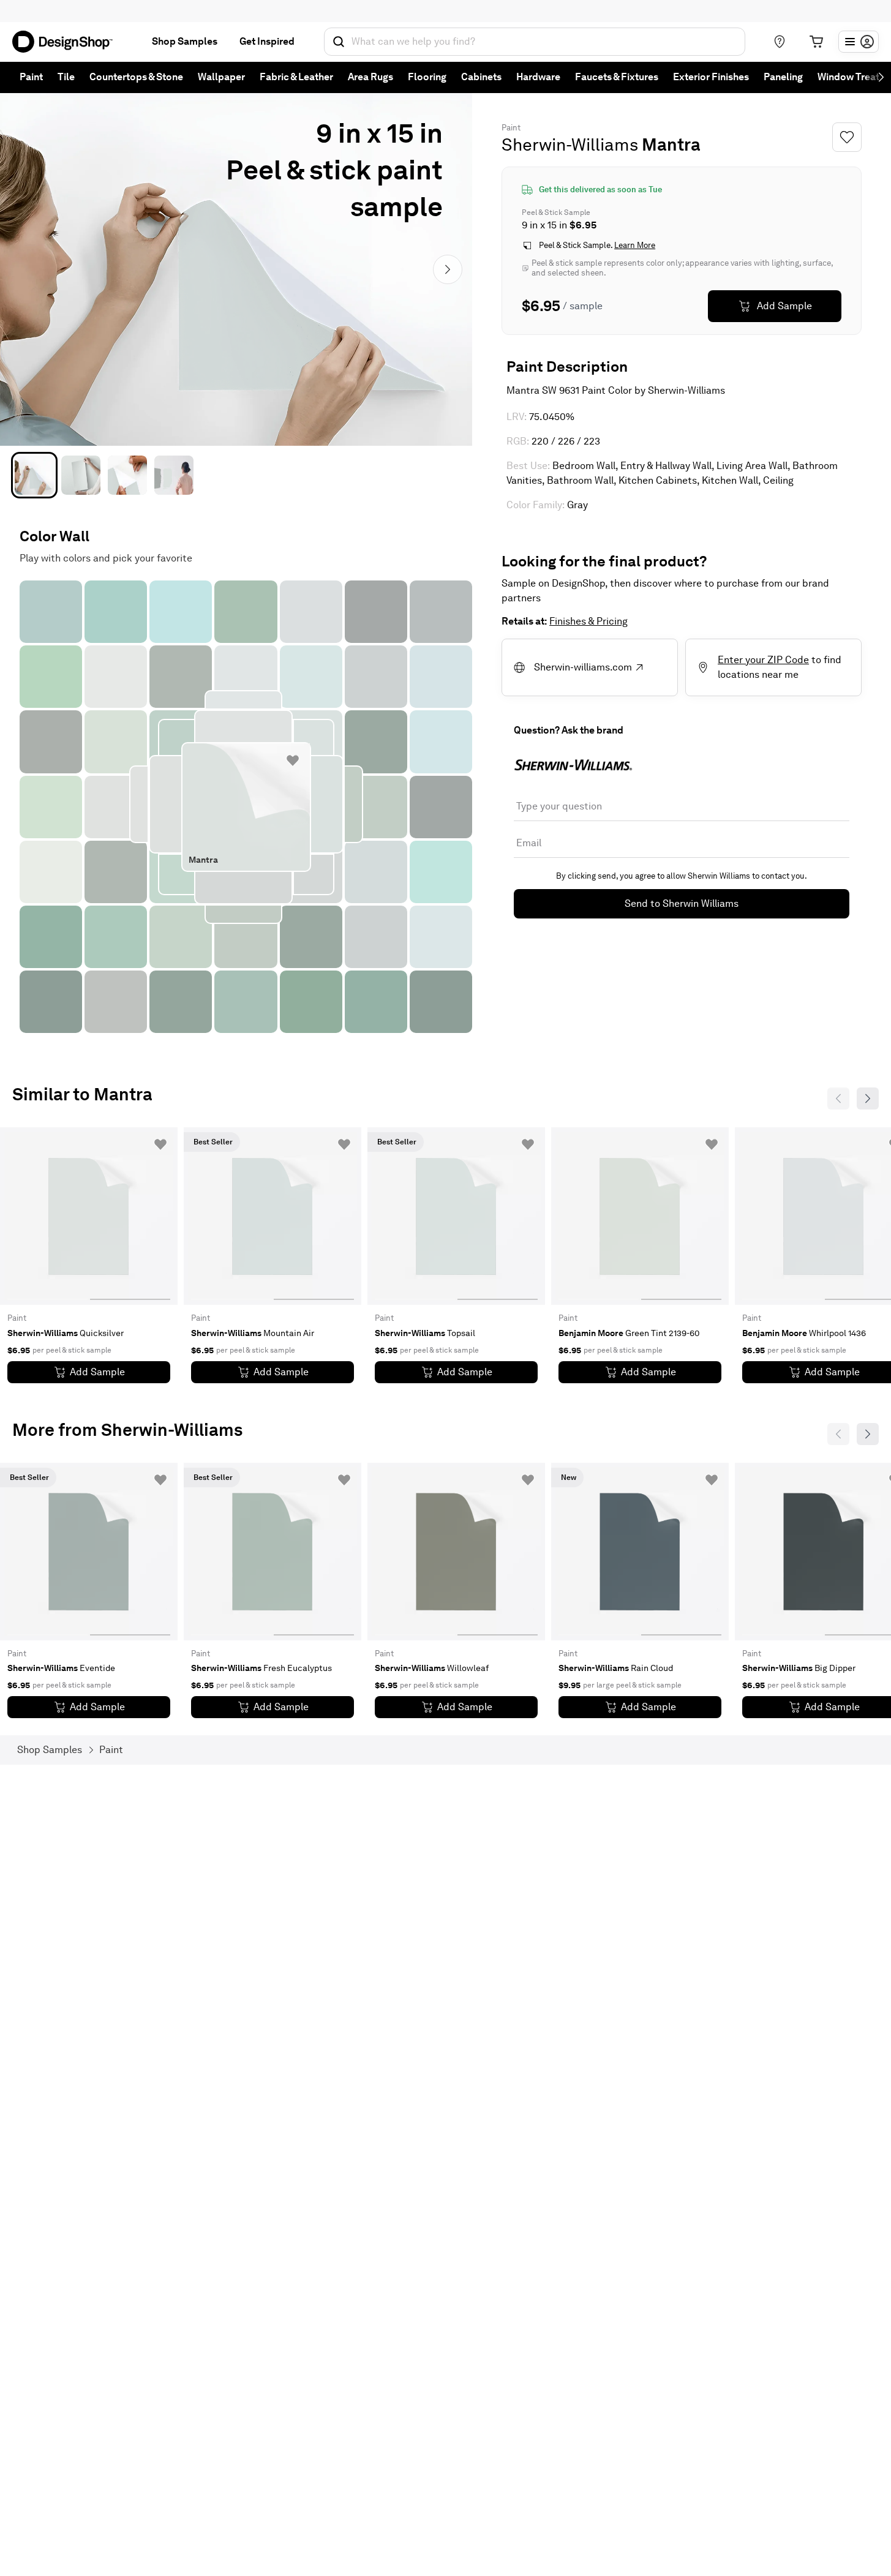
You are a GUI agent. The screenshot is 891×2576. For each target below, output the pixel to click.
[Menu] (859, 42)
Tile (66, 77)
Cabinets (481, 77)
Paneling (783, 77)
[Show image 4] (174, 475)
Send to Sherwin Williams (682, 903)
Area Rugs (370, 77)
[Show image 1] (34, 475)
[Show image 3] (127, 475)
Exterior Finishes (711, 77)
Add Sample (784, 306)
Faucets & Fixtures (617, 77)
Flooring (427, 77)
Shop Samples (185, 41)
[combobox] (535, 42)
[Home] (67, 42)
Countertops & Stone (136, 77)
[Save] (847, 137)
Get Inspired (267, 41)
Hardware (538, 77)
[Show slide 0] (47, 1216)
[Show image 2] (81, 475)
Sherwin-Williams (570, 145)
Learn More (635, 245)
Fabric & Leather (296, 77)
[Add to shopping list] (293, 760)
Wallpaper (221, 77)
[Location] (780, 42)
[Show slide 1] (130, 1216)
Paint (31, 77)
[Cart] (816, 42)
